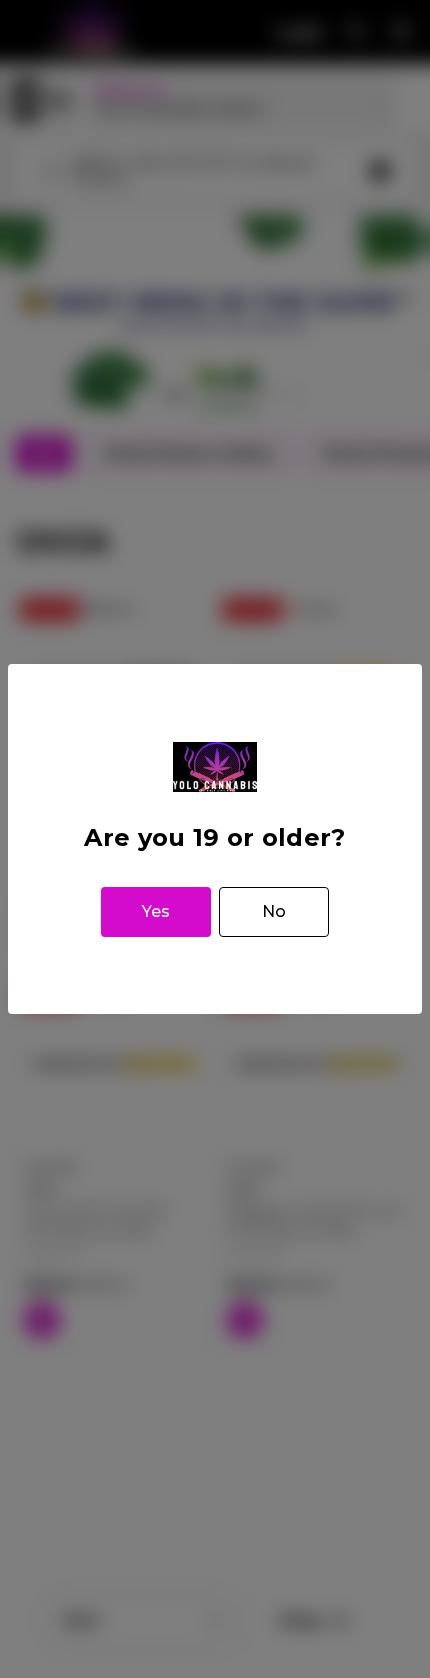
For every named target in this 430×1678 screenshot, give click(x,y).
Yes (156, 911)
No (274, 911)
